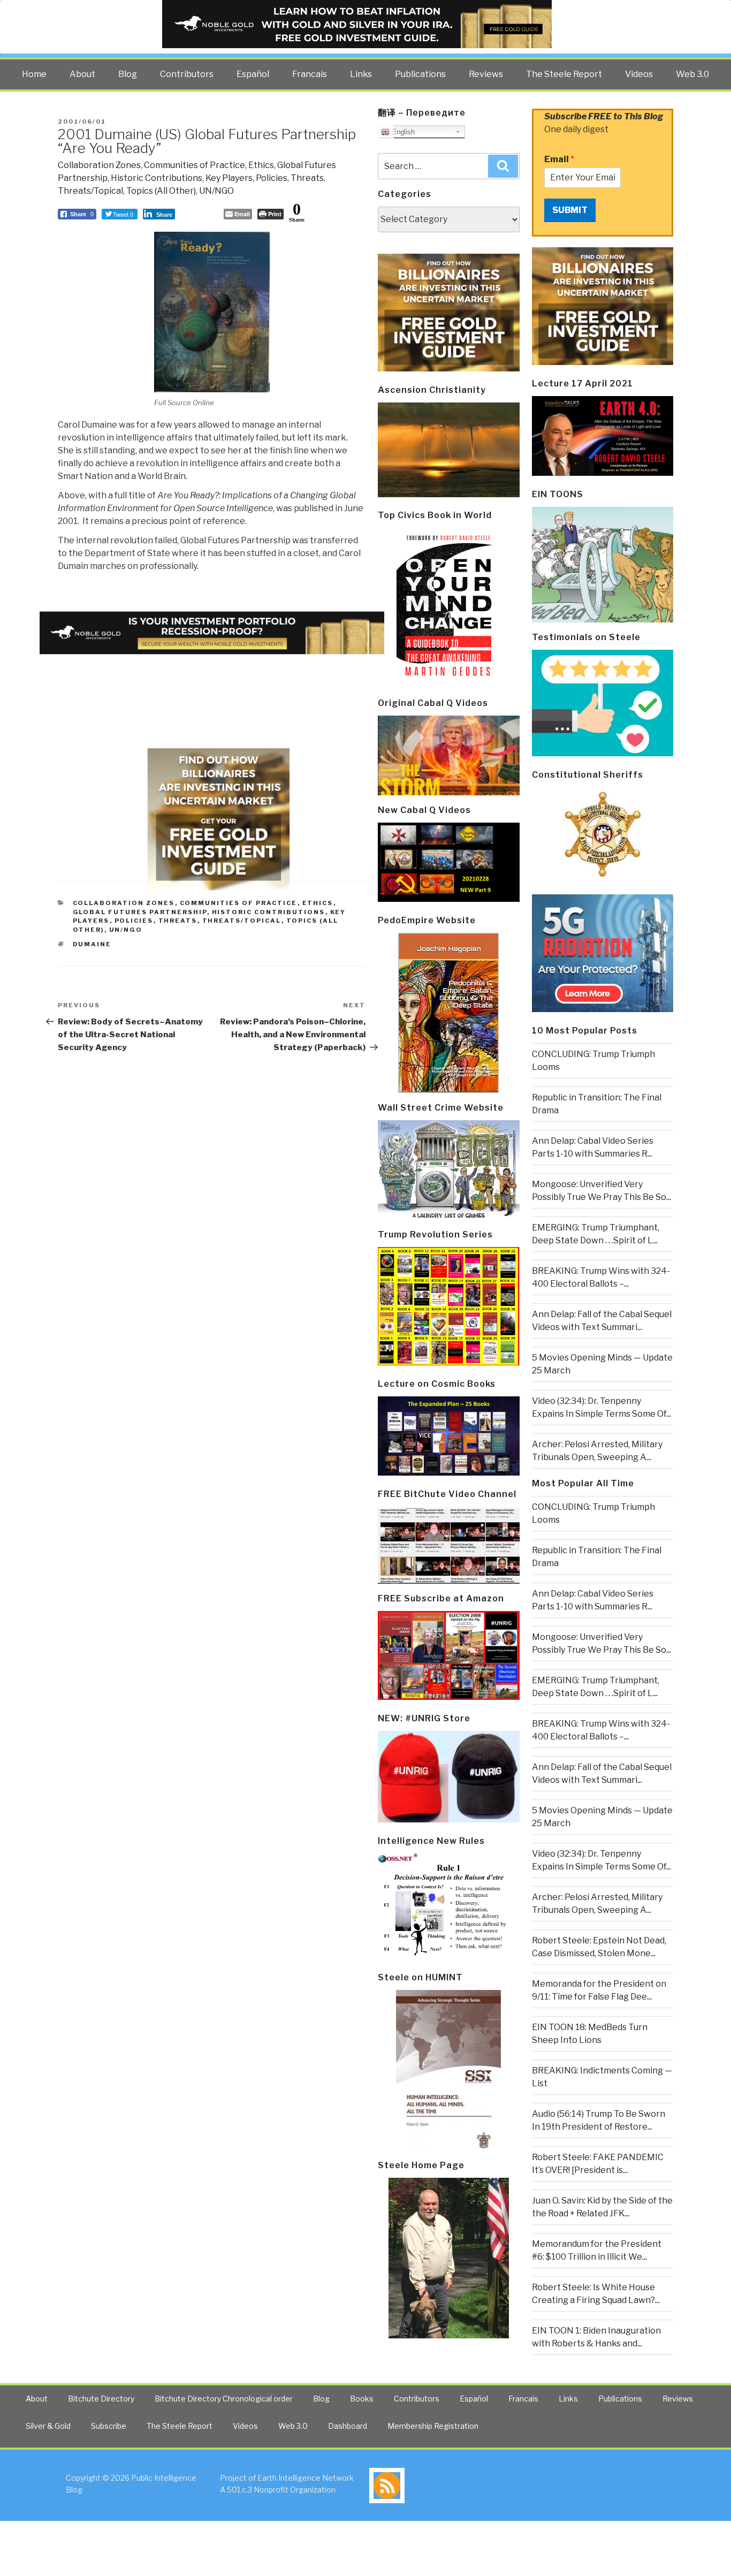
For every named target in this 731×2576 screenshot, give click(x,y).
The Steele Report (564, 74)
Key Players (229, 178)
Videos (639, 74)
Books (362, 2399)
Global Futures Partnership (140, 912)
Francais (310, 74)
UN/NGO (216, 191)
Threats (307, 178)
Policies (272, 178)
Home (34, 74)
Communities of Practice (195, 165)
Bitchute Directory (101, 2399)
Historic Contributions (157, 178)
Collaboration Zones (99, 165)
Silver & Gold (48, 2426)
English (402, 132)
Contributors (187, 74)
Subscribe (109, 2426)
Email (559, 159)
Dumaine (92, 944)
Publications (420, 74)
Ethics (261, 165)
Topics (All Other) (161, 191)
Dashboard (348, 2426)
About (82, 74)
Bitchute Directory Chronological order (224, 2399)
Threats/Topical (90, 191)
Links (361, 74)
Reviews (486, 74)
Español (253, 74)
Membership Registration (433, 2426)
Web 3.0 (692, 74)
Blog (128, 74)
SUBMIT (570, 210)
